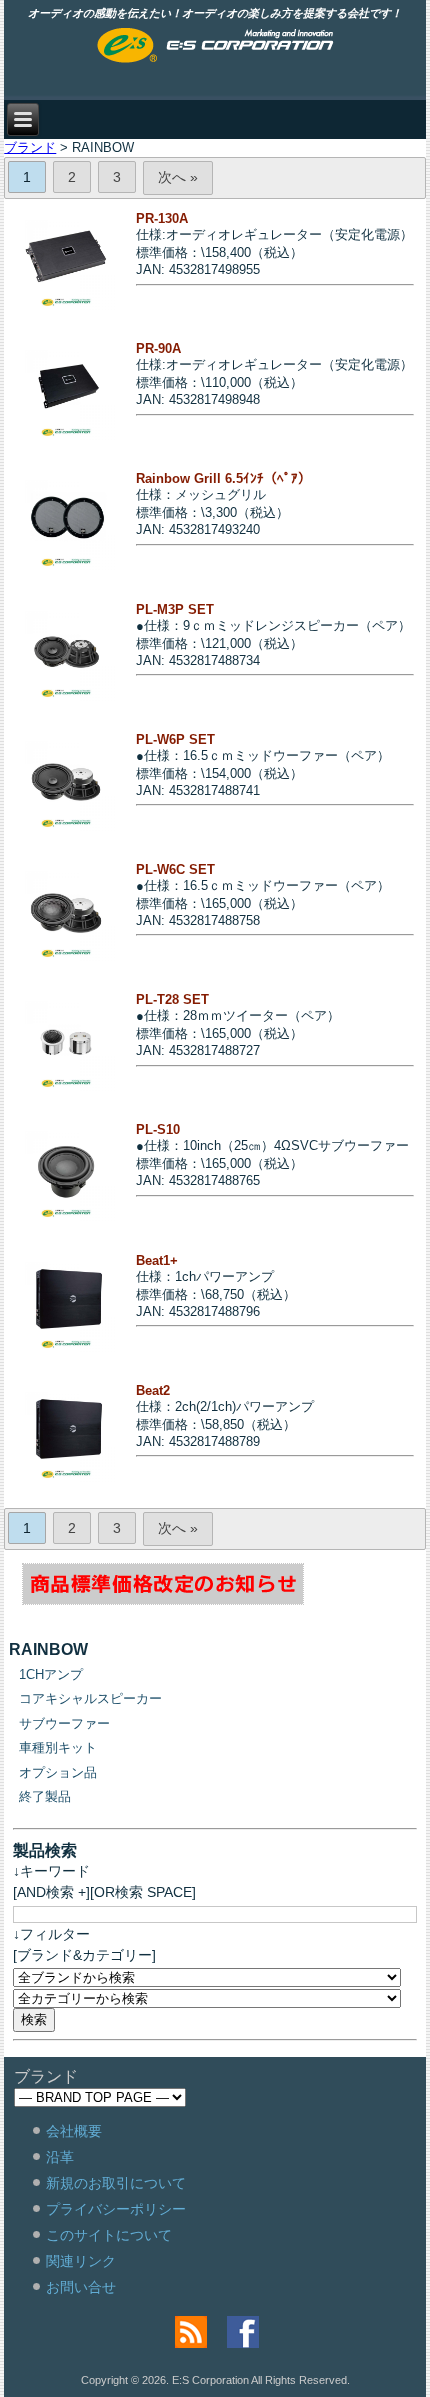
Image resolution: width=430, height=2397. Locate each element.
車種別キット (58, 1747)
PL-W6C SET (175, 869)
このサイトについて (109, 2235)
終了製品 (45, 1796)
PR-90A (158, 348)
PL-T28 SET (172, 999)
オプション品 (58, 1772)
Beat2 (153, 1390)
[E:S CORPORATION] (215, 47)
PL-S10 (158, 1129)
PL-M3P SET (175, 609)
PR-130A (162, 218)
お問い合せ (81, 2287)
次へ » (178, 177)
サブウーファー (64, 1723)
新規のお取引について (116, 2183)
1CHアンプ (51, 1674)
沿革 (60, 2157)
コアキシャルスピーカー (90, 1698)
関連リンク (81, 2261)
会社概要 (74, 2131)
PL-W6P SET (175, 739)
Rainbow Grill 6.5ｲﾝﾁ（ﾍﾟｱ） (223, 478)
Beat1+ (157, 1260)
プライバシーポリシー (116, 2209)
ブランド (30, 147)
